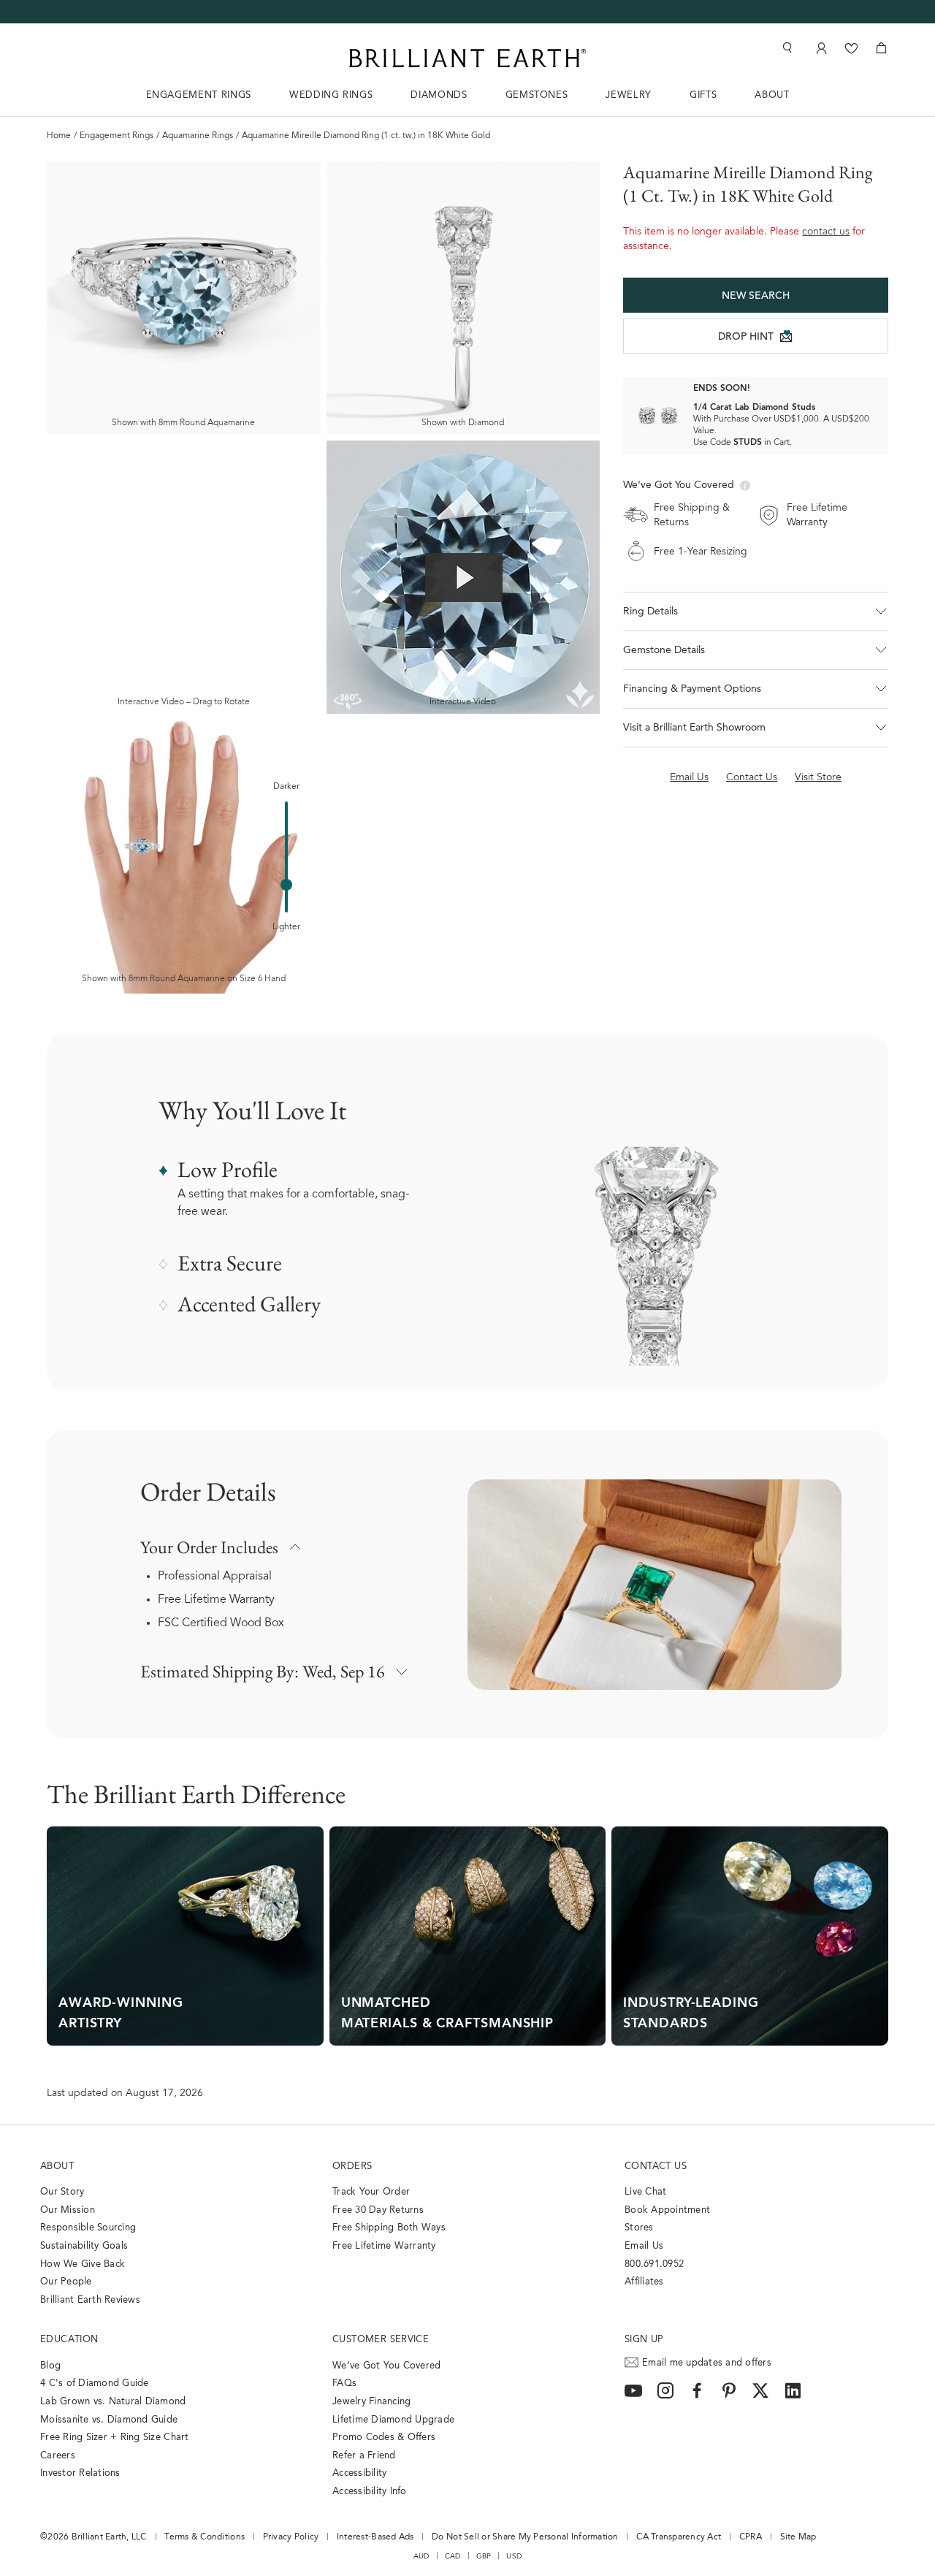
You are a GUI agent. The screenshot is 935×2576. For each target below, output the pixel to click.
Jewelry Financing (371, 2402)
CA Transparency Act (679, 2537)
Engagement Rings (117, 136)
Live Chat (645, 2192)
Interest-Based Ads (375, 2537)
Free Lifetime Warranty (216, 1600)
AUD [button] (421, 2556)
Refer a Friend (364, 2456)
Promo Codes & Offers (384, 2438)
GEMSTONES (537, 95)
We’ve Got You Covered (386, 2366)
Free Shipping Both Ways (389, 2228)
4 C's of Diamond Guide (95, 2383)
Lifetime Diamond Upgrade (393, 2420)
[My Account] (820, 48)
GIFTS (703, 95)
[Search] (786, 48)
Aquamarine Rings (198, 136)
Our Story (62, 2192)
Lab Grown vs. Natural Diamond (113, 2402)
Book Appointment (667, 2210)
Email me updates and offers (707, 2363)
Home (59, 136)
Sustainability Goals (84, 2246)
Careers (58, 2456)
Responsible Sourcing (88, 2228)
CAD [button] (453, 2556)
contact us (826, 232)
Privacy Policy (291, 2537)
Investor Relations (80, 2473)
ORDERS (352, 2167)
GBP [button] (484, 2556)
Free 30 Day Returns (378, 2210)
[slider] (286, 885)
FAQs (344, 2383)
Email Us (644, 2246)
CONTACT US (656, 2167)
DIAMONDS (439, 95)
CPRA (751, 2537)
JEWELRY (629, 95)
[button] (756, 611)
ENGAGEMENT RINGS (199, 95)
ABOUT (772, 95)
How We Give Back (83, 2264)
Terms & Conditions (205, 2537)
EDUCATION (69, 2340)
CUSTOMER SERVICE (381, 2340)
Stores (639, 2228)
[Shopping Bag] (881, 48)
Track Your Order (371, 2192)
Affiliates (644, 2282)
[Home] (467, 58)
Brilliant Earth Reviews (90, 2300)
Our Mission (68, 2210)
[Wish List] (851, 48)
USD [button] (514, 2556)
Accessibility (359, 2473)
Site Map (798, 2537)
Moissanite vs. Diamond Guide (109, 2420)
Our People (66, 2282)
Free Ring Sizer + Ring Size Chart (115, 2438)
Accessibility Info (370, 2492)
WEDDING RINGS (331, 95)
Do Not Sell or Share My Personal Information (525, 2537)
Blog (50, 2366)
